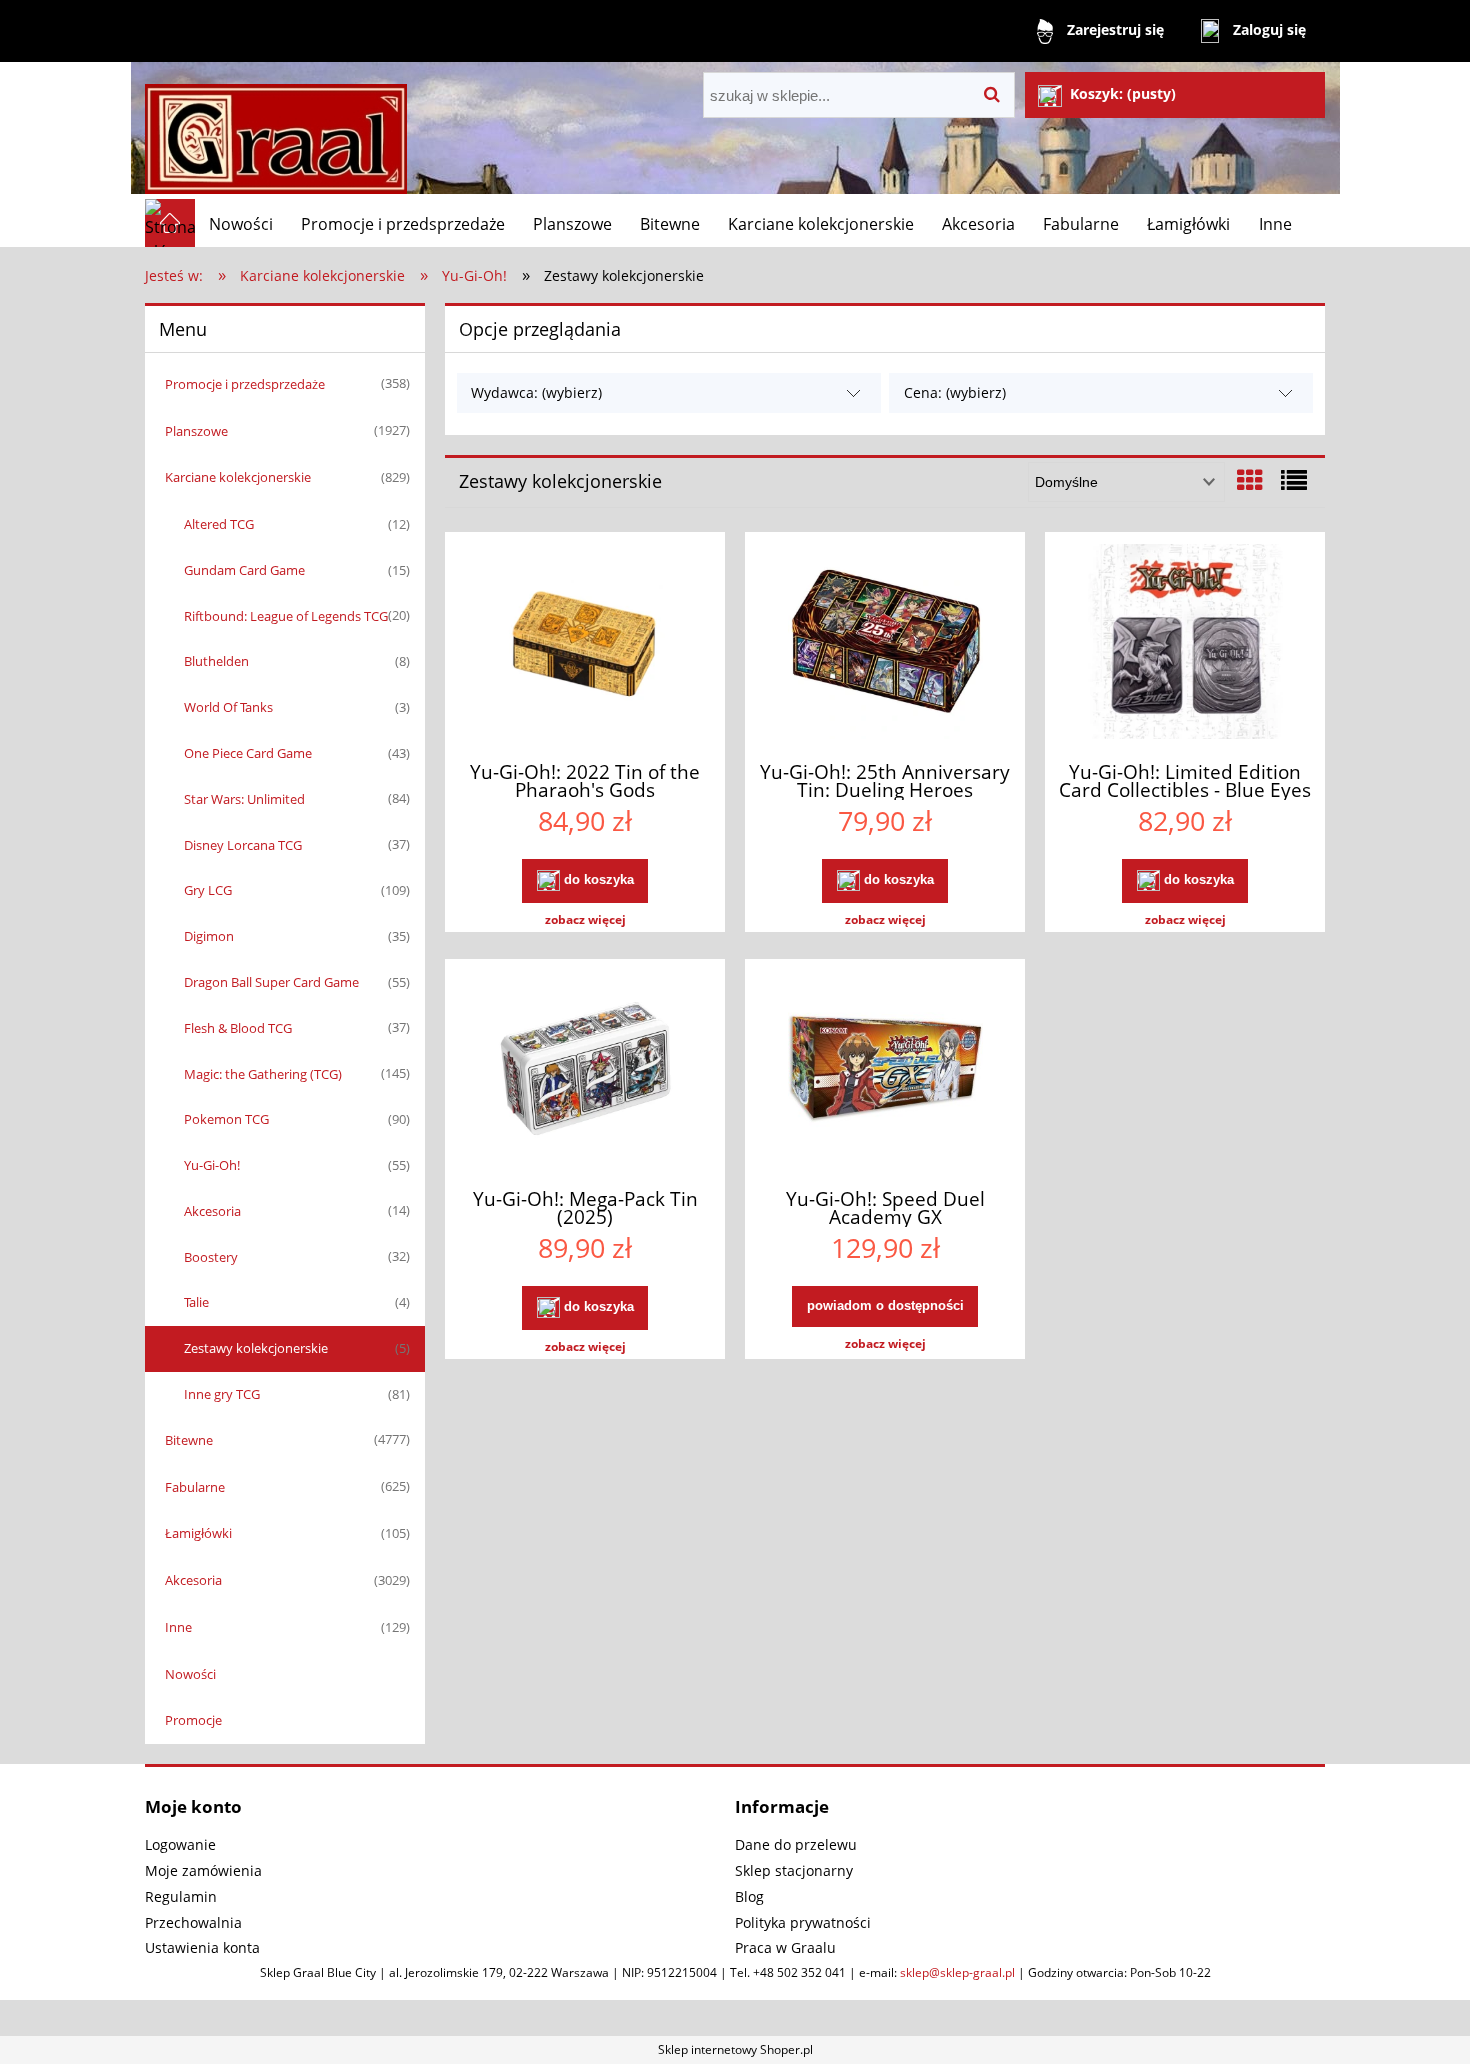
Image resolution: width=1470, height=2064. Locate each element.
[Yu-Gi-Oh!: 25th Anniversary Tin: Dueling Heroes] (885, 644)
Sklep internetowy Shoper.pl (735, 2049)
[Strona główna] (276, 130)
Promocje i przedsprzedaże (245, 384)
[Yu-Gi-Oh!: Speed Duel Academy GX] (885, 1071)
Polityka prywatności (803, 1922)
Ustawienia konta (202, 1947)
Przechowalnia (193, 1922)
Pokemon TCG (226, 1119)
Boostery (211, 1257)
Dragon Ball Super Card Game (271, 982)
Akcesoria (212, 1211)
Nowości (190, 1674)
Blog (749, 1896)
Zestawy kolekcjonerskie (256, 1348)
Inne (178, 1627)
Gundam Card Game (244, 570)
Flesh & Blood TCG (238, 1028)
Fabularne (195, 1487)
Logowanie (180, 1844)
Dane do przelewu (796, 1844)
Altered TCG (219, 524)
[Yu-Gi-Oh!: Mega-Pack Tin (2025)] (585, 1071)
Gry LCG (208, 890)
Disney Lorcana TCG (243, 845)
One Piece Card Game (248, 753)
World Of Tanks (228, 707)
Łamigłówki (198, 1533)
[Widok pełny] (1294, 480)
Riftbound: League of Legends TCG (286, 616)
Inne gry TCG (222, 1394)
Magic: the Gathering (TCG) (263, 1074)
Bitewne (189, 1440)
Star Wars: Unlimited (244, 799)
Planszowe (196, 431)
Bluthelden (216, 661)
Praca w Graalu (785, 1947)
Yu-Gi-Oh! (212, 1165)
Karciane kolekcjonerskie (238, 477)
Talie (196, 1302)
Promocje (193, 1720)
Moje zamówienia (203, 1870)
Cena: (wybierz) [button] (955, 392)
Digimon (209, 936)
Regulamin (181, 1896)
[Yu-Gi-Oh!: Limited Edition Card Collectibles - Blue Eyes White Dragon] (1185, 644)
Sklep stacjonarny (794, 1870)
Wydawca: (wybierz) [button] (536, 392)
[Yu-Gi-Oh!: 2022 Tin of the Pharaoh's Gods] (585, 644)
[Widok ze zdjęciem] (1250, 480)
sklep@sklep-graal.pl (957, 1972)
